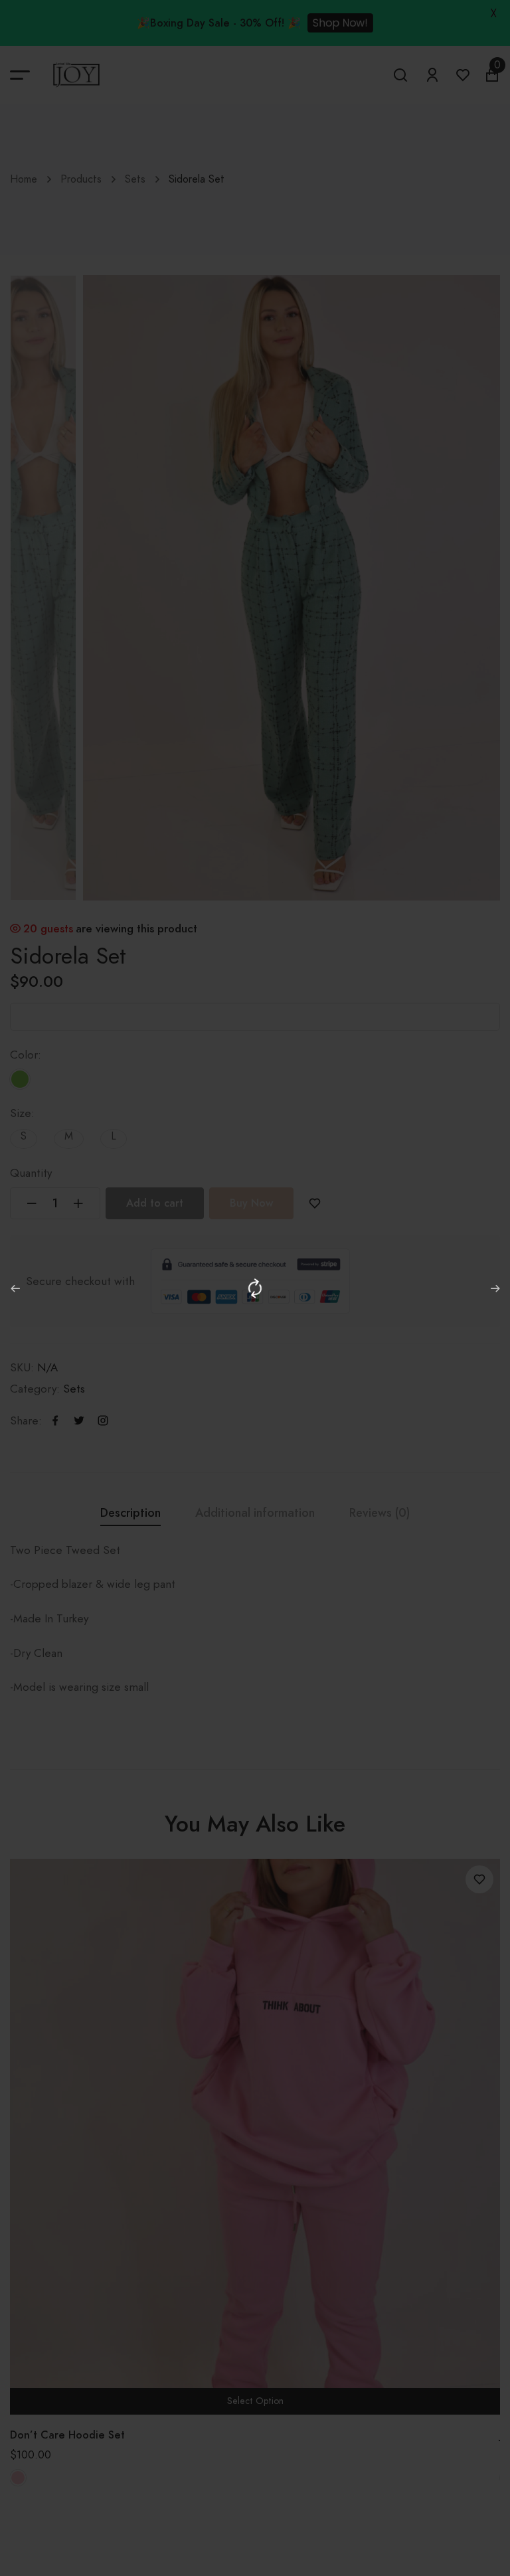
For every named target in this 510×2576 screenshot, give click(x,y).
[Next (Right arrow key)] (495, 1288)
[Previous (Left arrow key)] (15, 1288)
